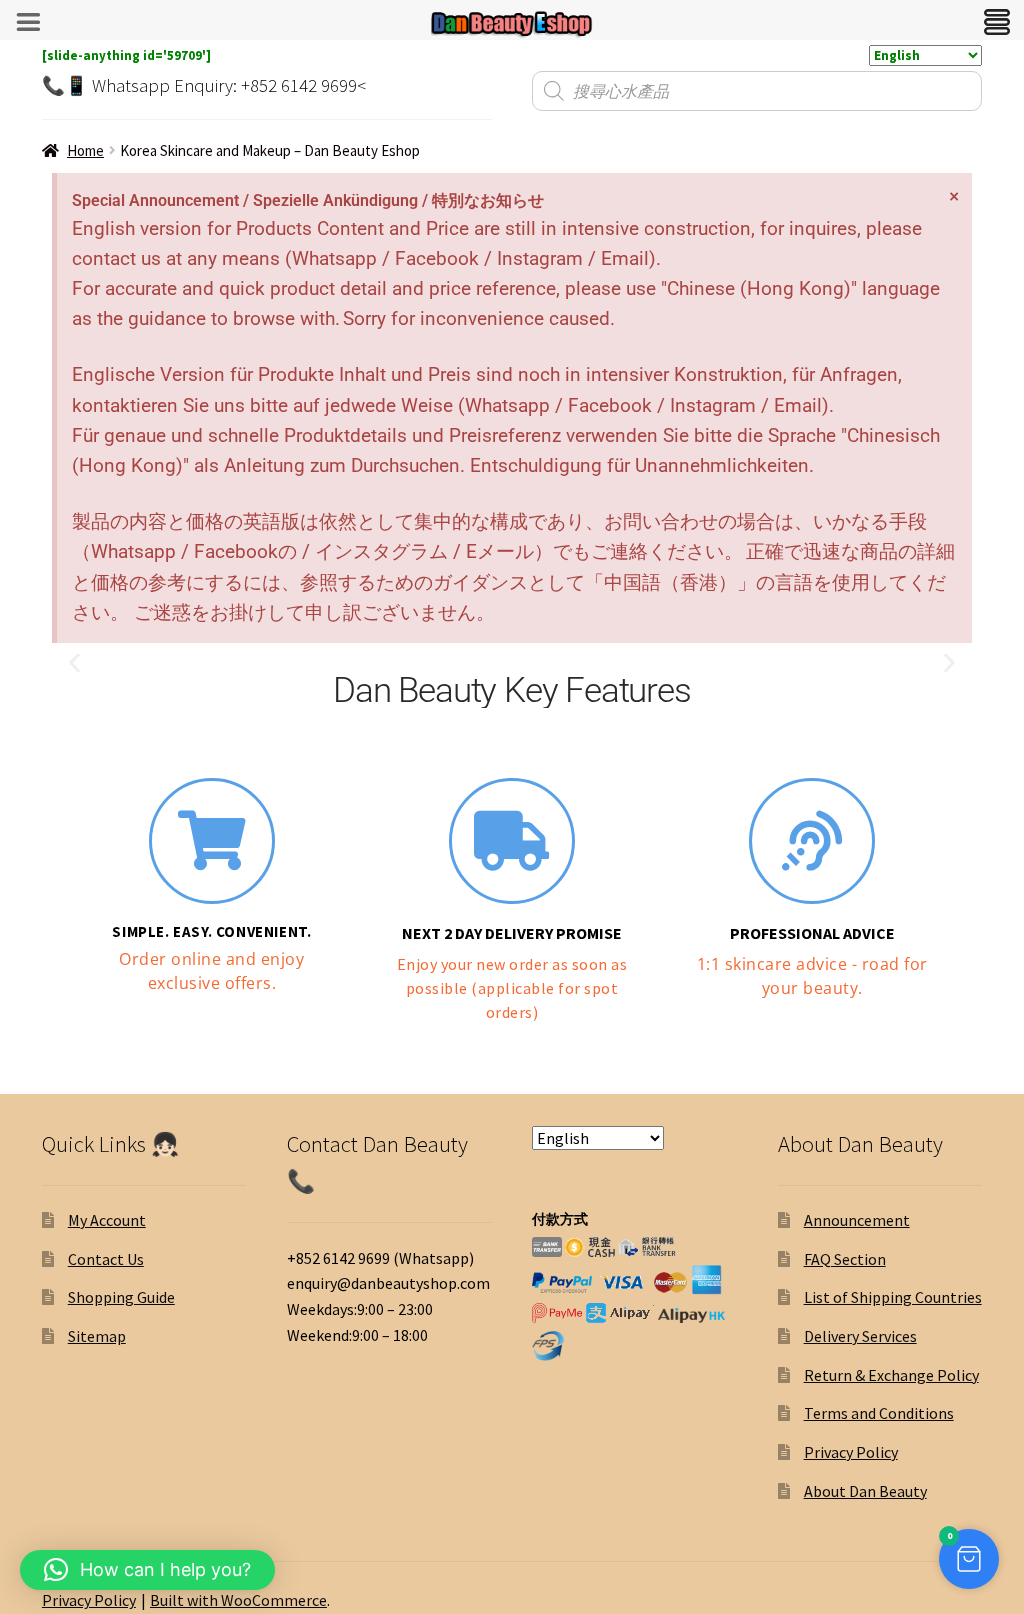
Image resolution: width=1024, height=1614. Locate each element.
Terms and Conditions (879, 1413)
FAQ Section (845, 1259)
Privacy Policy (851, 1452)
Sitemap (97, 1336)
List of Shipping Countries (893, 1297)
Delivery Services (860, 1336)
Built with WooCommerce (238, 1600)
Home (85, 150)
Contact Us (106, 1259)
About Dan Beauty (865, 1491)
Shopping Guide (121, 1297)
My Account (107, 1220)
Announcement (857, 1220)
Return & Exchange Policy (891, 1375)
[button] (74, 662)
